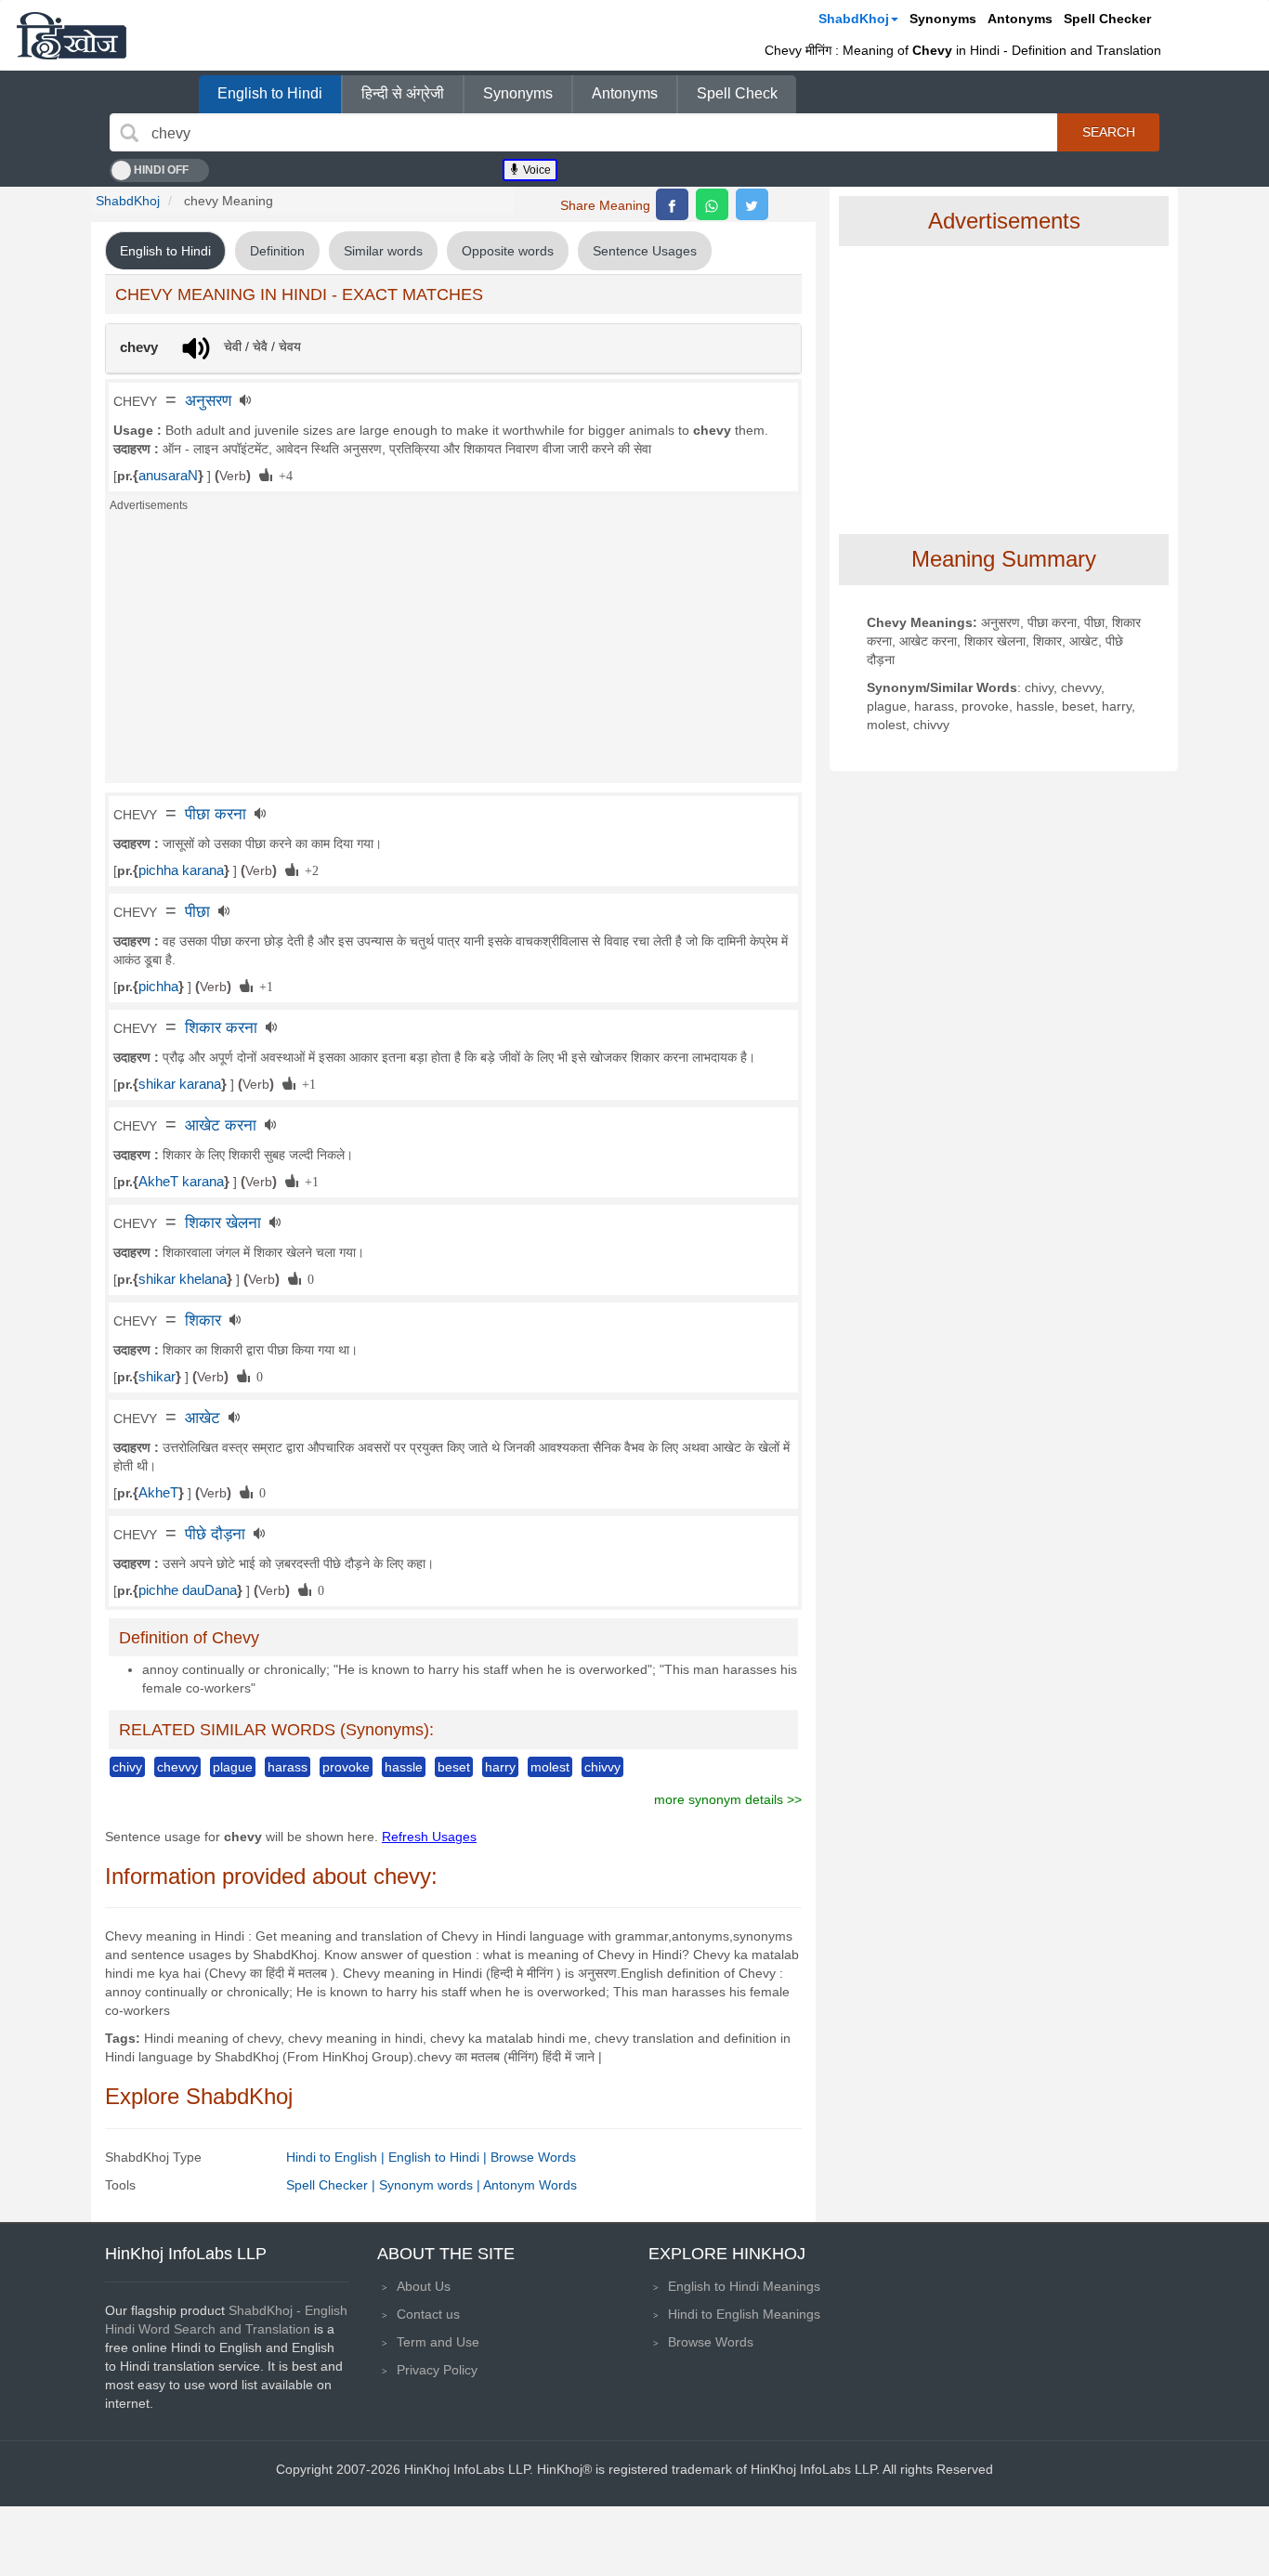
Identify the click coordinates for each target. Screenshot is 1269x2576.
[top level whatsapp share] (712, 204)
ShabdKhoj (854, 19)
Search (1109, 132)
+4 (282, 475)
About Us (424, 2286)
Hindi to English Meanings (744, 2314)
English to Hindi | (439, 2157)
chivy (127, 1767)
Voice (536, 170)
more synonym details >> (728, 1799)
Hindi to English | (337, 2157)
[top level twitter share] (752, 204)
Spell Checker (1107, 19)
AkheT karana (181, 1182)
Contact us (428, 2314)
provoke (346, 1767)
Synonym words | (431, 2185)
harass (288, 1767)
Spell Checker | (333, 2185)
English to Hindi (270, 93)
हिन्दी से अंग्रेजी (403, 93)
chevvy (177, 1767)
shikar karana (180, 1084)
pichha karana (181, 870)
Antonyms (1020, 19)
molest (550, 1767)
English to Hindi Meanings (744, 2286)
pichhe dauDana (188, 1590)
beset (454, 1767)
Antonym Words (530, 2185)
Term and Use (438, 2342)
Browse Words (533, 2157)
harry (500, 1767)
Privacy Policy (437, 2370)
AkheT (158, 1493)
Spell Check (737, 93)
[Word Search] (129, 133)
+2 (308, 870)
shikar (157, 1377)
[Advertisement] (453, 653)
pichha (158, 987)
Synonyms (943, 19)
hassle (404, 1767)
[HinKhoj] (72, 35)
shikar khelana (183, 1279)
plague (233, 1767)
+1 (263, 986)
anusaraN (168, 476)
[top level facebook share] (672, 204)
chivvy (602, 1767)
